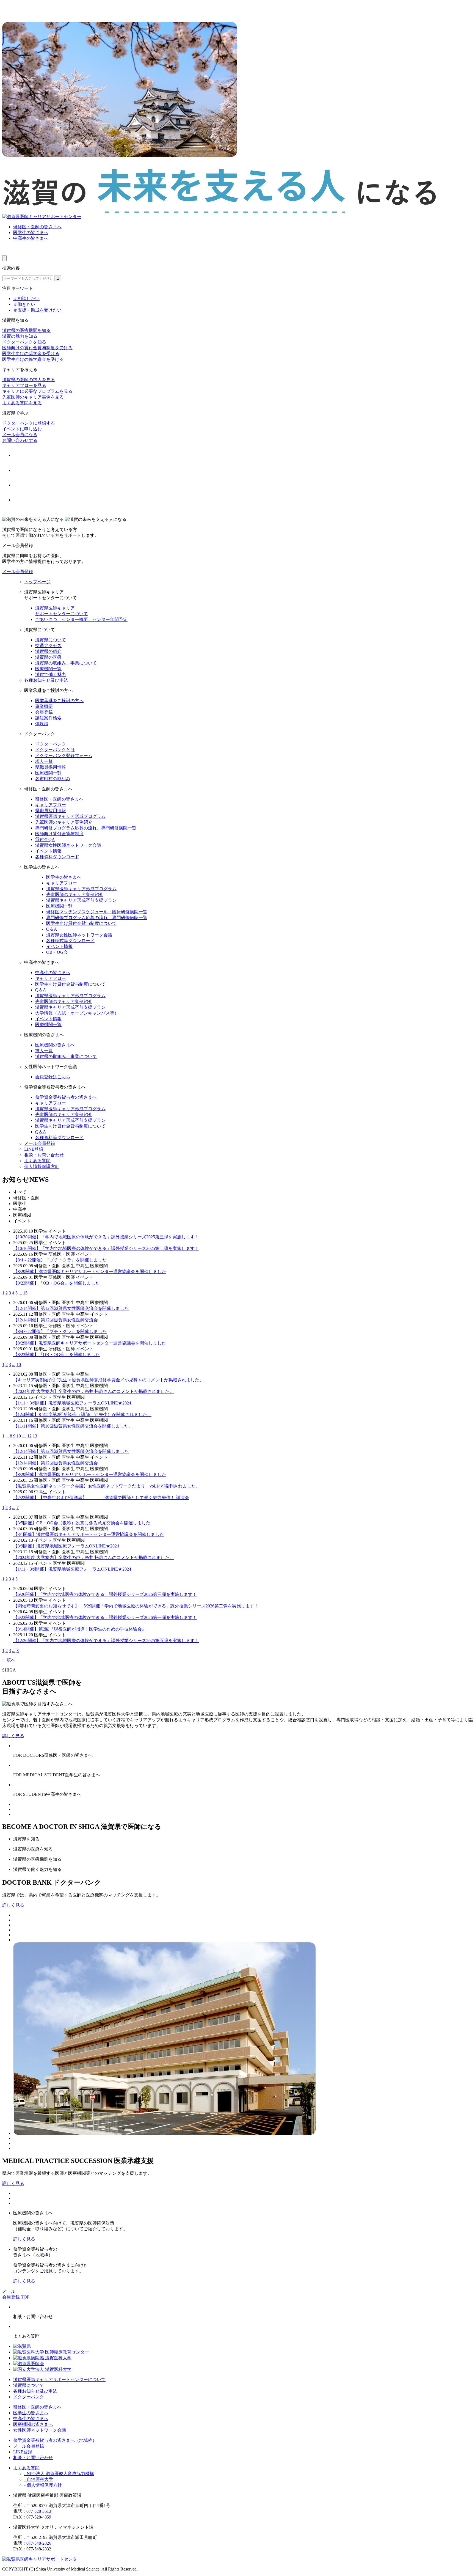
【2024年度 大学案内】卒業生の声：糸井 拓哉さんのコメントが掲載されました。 (93, 1391)
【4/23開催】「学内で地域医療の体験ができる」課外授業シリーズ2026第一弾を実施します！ (105, 1617)
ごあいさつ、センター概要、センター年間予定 (81, 619)
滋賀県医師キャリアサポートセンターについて (59, 2380)
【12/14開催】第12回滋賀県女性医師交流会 (56, 1320)
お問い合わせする (20, 440)
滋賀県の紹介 (48, 651)
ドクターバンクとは (55, 750)
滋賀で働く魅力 (51, 674)
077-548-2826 (39, 2543)
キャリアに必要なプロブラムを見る (37, 391)
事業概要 (44, 706)
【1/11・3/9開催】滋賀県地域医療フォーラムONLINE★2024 (72, 1403)
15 (25, 1293)
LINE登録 (34, 1149)
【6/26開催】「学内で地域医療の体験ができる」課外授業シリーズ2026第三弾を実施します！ (105, 1594)
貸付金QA (45, 839)
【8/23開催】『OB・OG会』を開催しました (56, 1283)
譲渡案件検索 (48, 718)
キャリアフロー (51, 805)
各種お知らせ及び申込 (46, 680)
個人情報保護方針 (42, 1166)
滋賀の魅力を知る (20, 336)
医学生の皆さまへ (31, 233)
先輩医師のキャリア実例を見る (33, 397)
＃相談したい (26, 299)
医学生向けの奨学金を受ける (31, 354)
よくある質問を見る (22, 403)
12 (29, 1436)
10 (19, 1364)
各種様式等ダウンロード (70, 941)
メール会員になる (20, 435)
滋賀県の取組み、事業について (66, 663)
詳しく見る (13, 1736)
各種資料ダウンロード (57, 857)
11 (24, 1436)
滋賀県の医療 (48, 657)
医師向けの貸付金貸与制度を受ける (37, 348)
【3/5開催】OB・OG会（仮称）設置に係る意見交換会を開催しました (82, 1523)
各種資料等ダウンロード (59, 1138)
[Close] (4, 258)
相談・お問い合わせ (44, 1155)
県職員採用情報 (51, 767)
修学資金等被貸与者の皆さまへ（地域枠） (55, 2440)
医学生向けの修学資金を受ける (33, 359)
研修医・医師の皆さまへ (37, 227)
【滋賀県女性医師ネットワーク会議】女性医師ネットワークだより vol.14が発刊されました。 (107, 1486)
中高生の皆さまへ (31, 238)
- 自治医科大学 (39, 2479)
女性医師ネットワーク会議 (40, 2430)
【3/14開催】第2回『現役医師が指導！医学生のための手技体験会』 (80, 1629)
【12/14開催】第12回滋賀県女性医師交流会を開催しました (71, 1308)
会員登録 (44, 712)
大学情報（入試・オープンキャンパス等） (77, 1013)
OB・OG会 (57, 952)
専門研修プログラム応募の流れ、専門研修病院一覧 (86, 828)
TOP (25, 2297)
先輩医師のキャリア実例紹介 (64, 822)
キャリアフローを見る (24, 385)
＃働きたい (24, 304)
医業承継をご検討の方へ (59, 701)
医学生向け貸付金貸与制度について (81, 923)
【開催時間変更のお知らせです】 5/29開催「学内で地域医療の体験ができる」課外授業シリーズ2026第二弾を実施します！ (136, 1606)
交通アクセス (48, 646)
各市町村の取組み (53, 779)
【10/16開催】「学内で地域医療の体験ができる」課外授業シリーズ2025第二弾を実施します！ (106, 1248)
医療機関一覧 (48, 669)
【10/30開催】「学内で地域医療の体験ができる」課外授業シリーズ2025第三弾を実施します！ (106, 1237)
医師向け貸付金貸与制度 (59, 834)
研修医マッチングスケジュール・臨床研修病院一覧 (97, 912)
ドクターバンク (51, 744)
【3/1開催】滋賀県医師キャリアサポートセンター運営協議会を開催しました (89, 1534)
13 (35, 1436)
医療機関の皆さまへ (55, 1045)
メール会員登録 (18, 572)
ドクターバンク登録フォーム (64, 756)
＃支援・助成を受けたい (37, 310)
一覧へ (9, 1660)
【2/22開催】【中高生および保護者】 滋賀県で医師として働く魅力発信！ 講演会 (101, 1498)
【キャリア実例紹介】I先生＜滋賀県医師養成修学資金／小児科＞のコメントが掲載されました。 (108, 1380)
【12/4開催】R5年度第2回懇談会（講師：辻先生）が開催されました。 (82, 1415)
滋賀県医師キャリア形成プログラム (70, 816)
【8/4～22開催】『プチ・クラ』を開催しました (60, 1260)
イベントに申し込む (22, 429)
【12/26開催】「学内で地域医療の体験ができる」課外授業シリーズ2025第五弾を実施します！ (106, 1641)
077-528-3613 (39, 2511)
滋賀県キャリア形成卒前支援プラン (81, 900)
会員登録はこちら (53, 1077)
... (20, 1293)
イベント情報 (48, 851)
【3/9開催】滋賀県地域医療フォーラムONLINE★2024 (66, 1546)
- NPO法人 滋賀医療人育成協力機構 (59, 2474)
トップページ (37, 582)
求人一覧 (44, 761)
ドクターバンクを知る (24, 342)
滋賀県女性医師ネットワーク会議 (68, 845)
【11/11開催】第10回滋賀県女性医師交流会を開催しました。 (73, 1426)
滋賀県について (51, 640)
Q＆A (52, 929)
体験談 (42, 724)
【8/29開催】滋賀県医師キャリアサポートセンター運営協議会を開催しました (90, 1271)
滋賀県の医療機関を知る (26, 330)
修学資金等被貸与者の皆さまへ (66, 1097)
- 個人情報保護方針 (43, 2485)
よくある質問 (37, 1161)
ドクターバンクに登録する (29, 423)
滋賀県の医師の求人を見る (29, 380)
